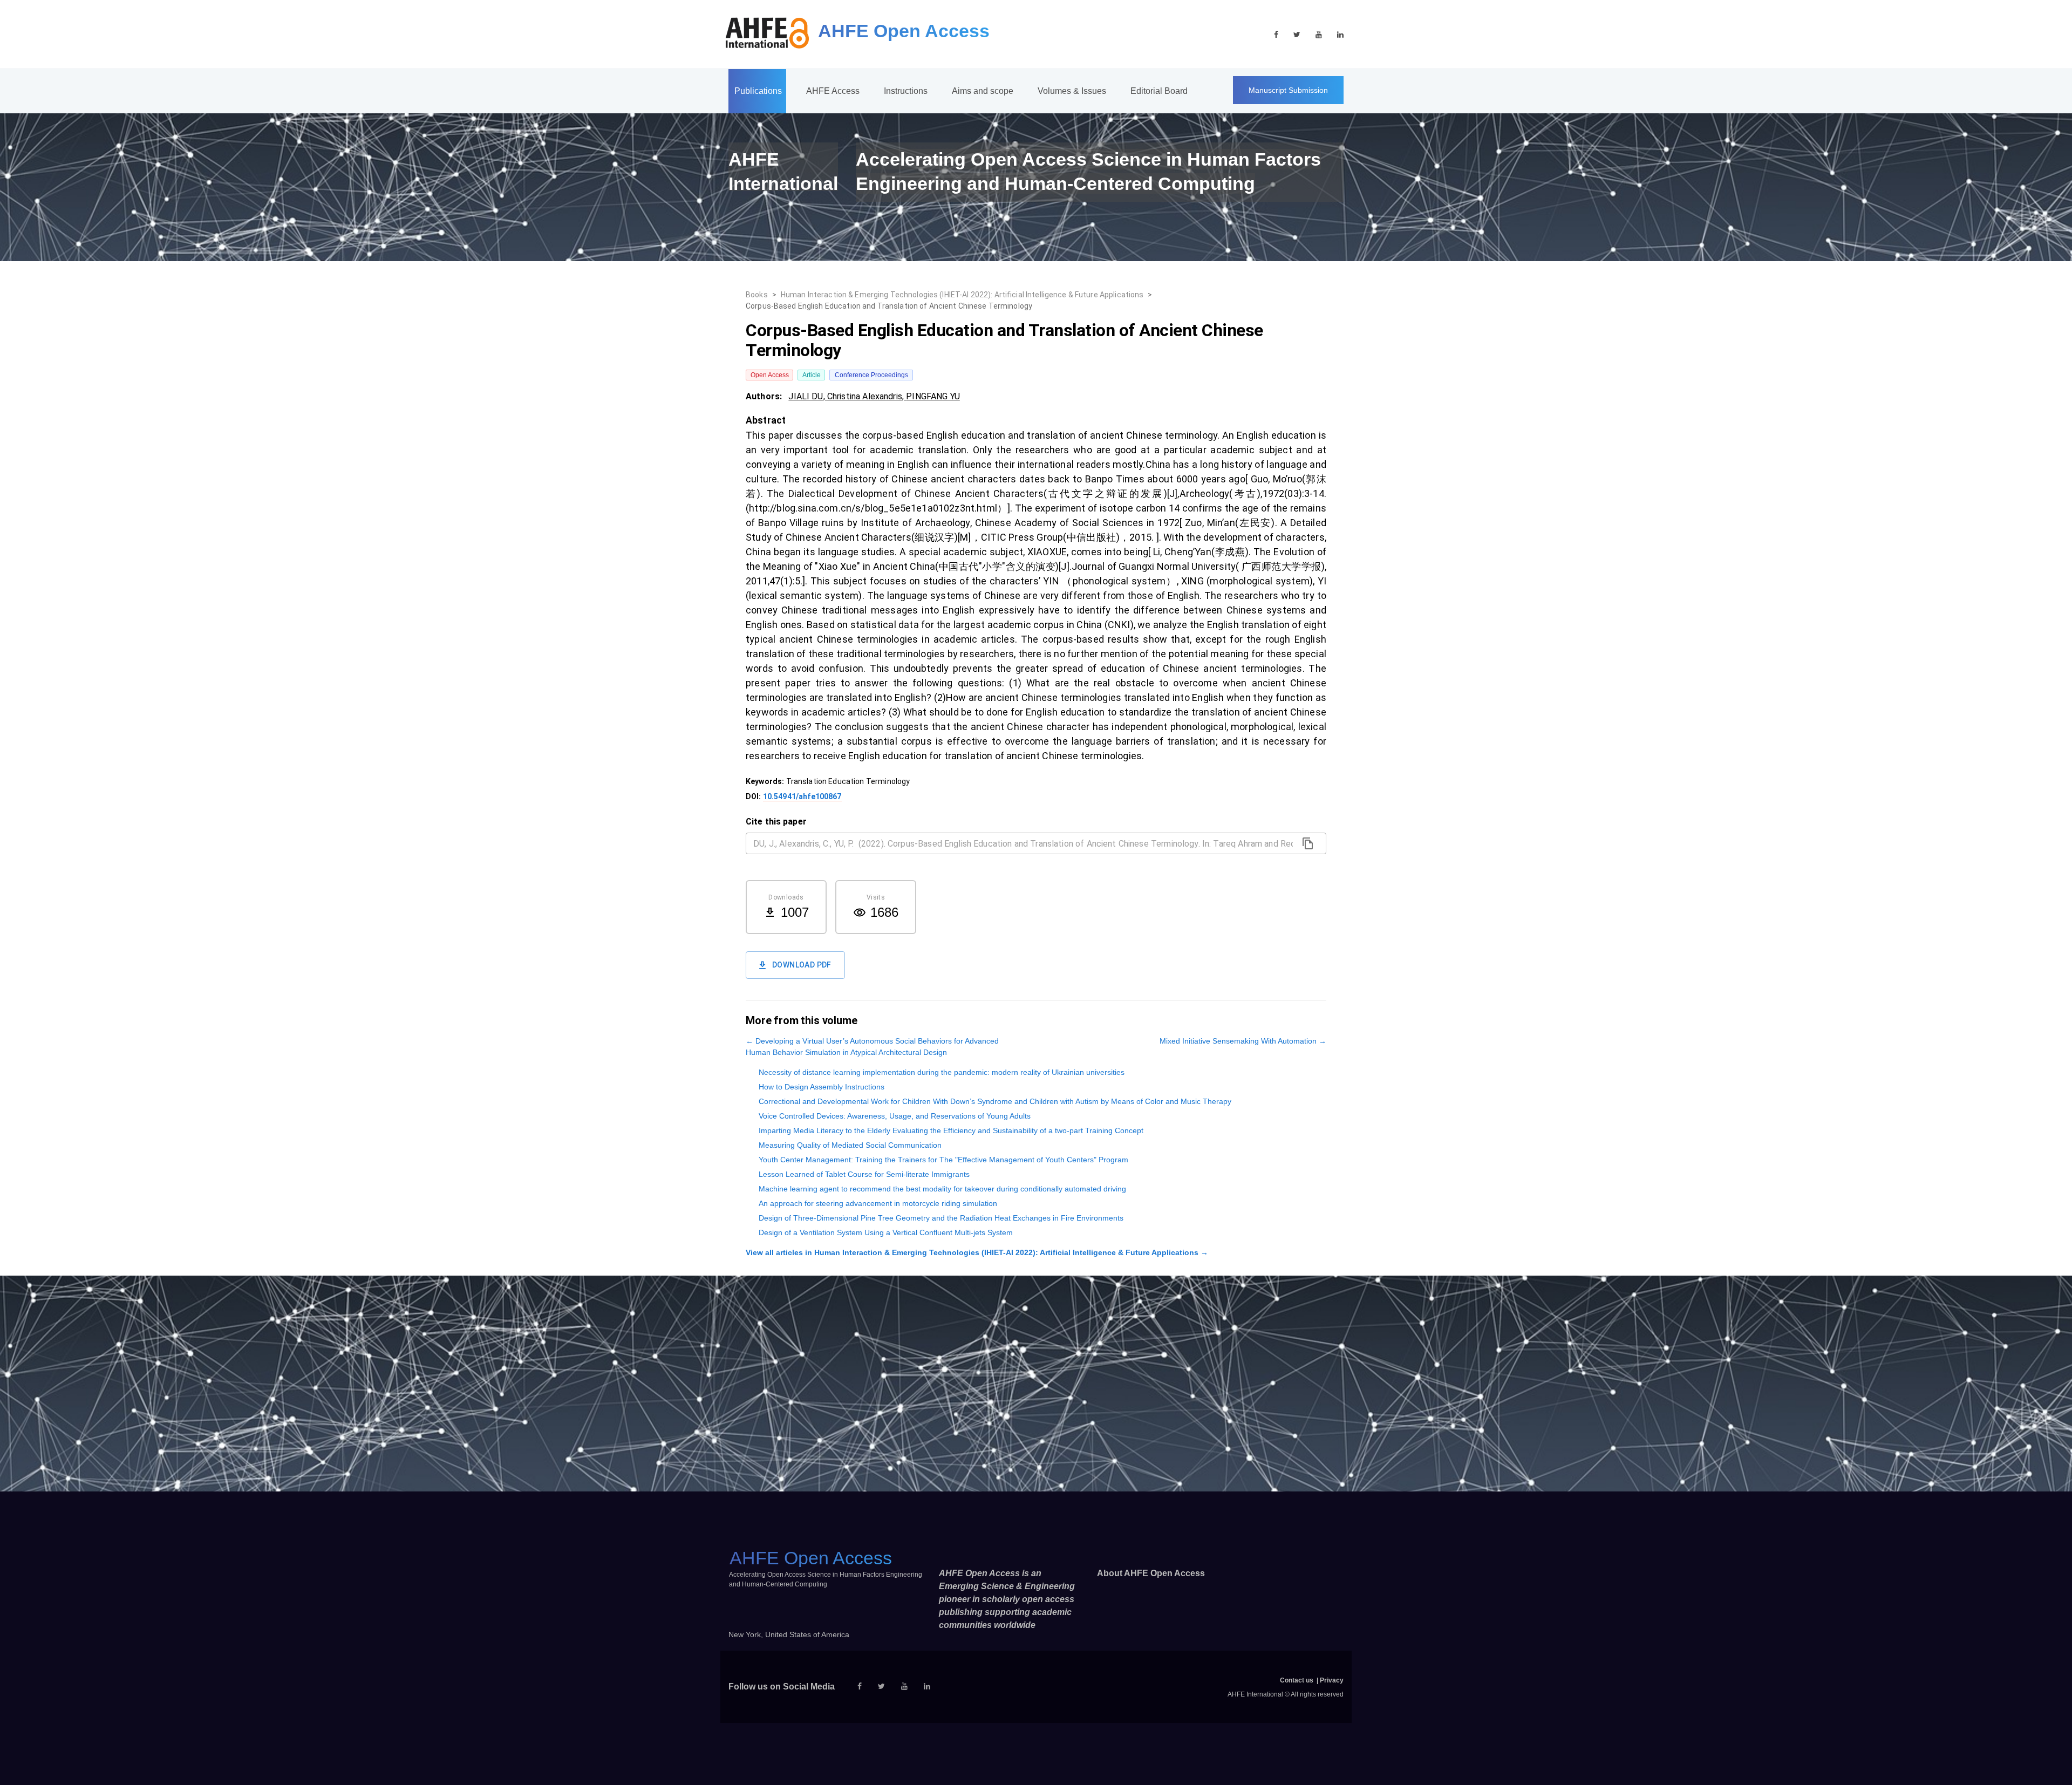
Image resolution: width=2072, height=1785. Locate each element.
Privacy (1332, 1680)
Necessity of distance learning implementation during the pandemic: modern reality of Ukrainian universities (942, 1072)
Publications (758, 91)
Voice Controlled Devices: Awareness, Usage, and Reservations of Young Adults (895, 1116)
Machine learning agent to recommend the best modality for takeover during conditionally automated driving (942, 1189)
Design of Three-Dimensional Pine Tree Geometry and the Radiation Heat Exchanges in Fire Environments (941, 1218)
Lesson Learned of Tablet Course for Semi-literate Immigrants (864, 1174)
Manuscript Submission (1288, 90)
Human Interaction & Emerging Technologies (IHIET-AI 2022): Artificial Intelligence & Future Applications (962, 295)
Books (757, 295)
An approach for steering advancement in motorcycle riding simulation (878, 1203)
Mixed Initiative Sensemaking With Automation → (1243, 1041)
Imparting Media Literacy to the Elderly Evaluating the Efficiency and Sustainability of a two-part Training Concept (951, 1130)
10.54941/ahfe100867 (802, 796)
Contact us (1297, 1680)
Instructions (906, 91)
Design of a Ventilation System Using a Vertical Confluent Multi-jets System (886, 1232)
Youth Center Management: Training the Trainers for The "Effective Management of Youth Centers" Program (943, 1160)
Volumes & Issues (1072, 91)
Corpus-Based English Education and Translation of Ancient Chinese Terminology (889, 306)
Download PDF (802, 965)
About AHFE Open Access (1151, 1573)
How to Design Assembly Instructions (822, 1087)
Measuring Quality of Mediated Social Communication (850, 1145)
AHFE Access (833, 91)
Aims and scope (983, 91)
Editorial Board (1159, 91)
